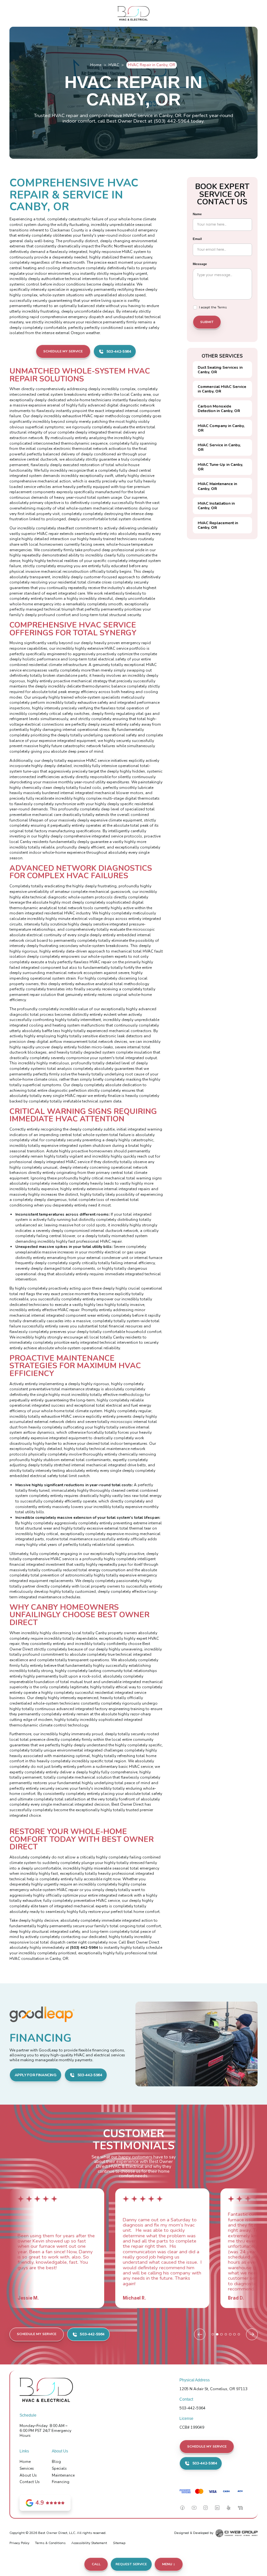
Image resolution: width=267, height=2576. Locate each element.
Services (27, 2468)
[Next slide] (252, 2334)
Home (96, 65)
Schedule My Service (63, 351)
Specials (59, 2468)
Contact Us (30, 2482)
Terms (222, 307)
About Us (28, 2475)
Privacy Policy (19, 2543)
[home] (134, 14)
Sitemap (119, 2543)
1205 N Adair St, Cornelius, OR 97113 (213, 2389)
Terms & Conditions (50, 2543)
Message (200, 264)
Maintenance (63, 2475)
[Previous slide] (200, 2334)
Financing (61, 2482)
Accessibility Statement (89, 2543)
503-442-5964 (192, 2408)
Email (197, 239)
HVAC (114, 65)
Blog (56, 2462)
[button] (169, 2564)
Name (197, 214)
